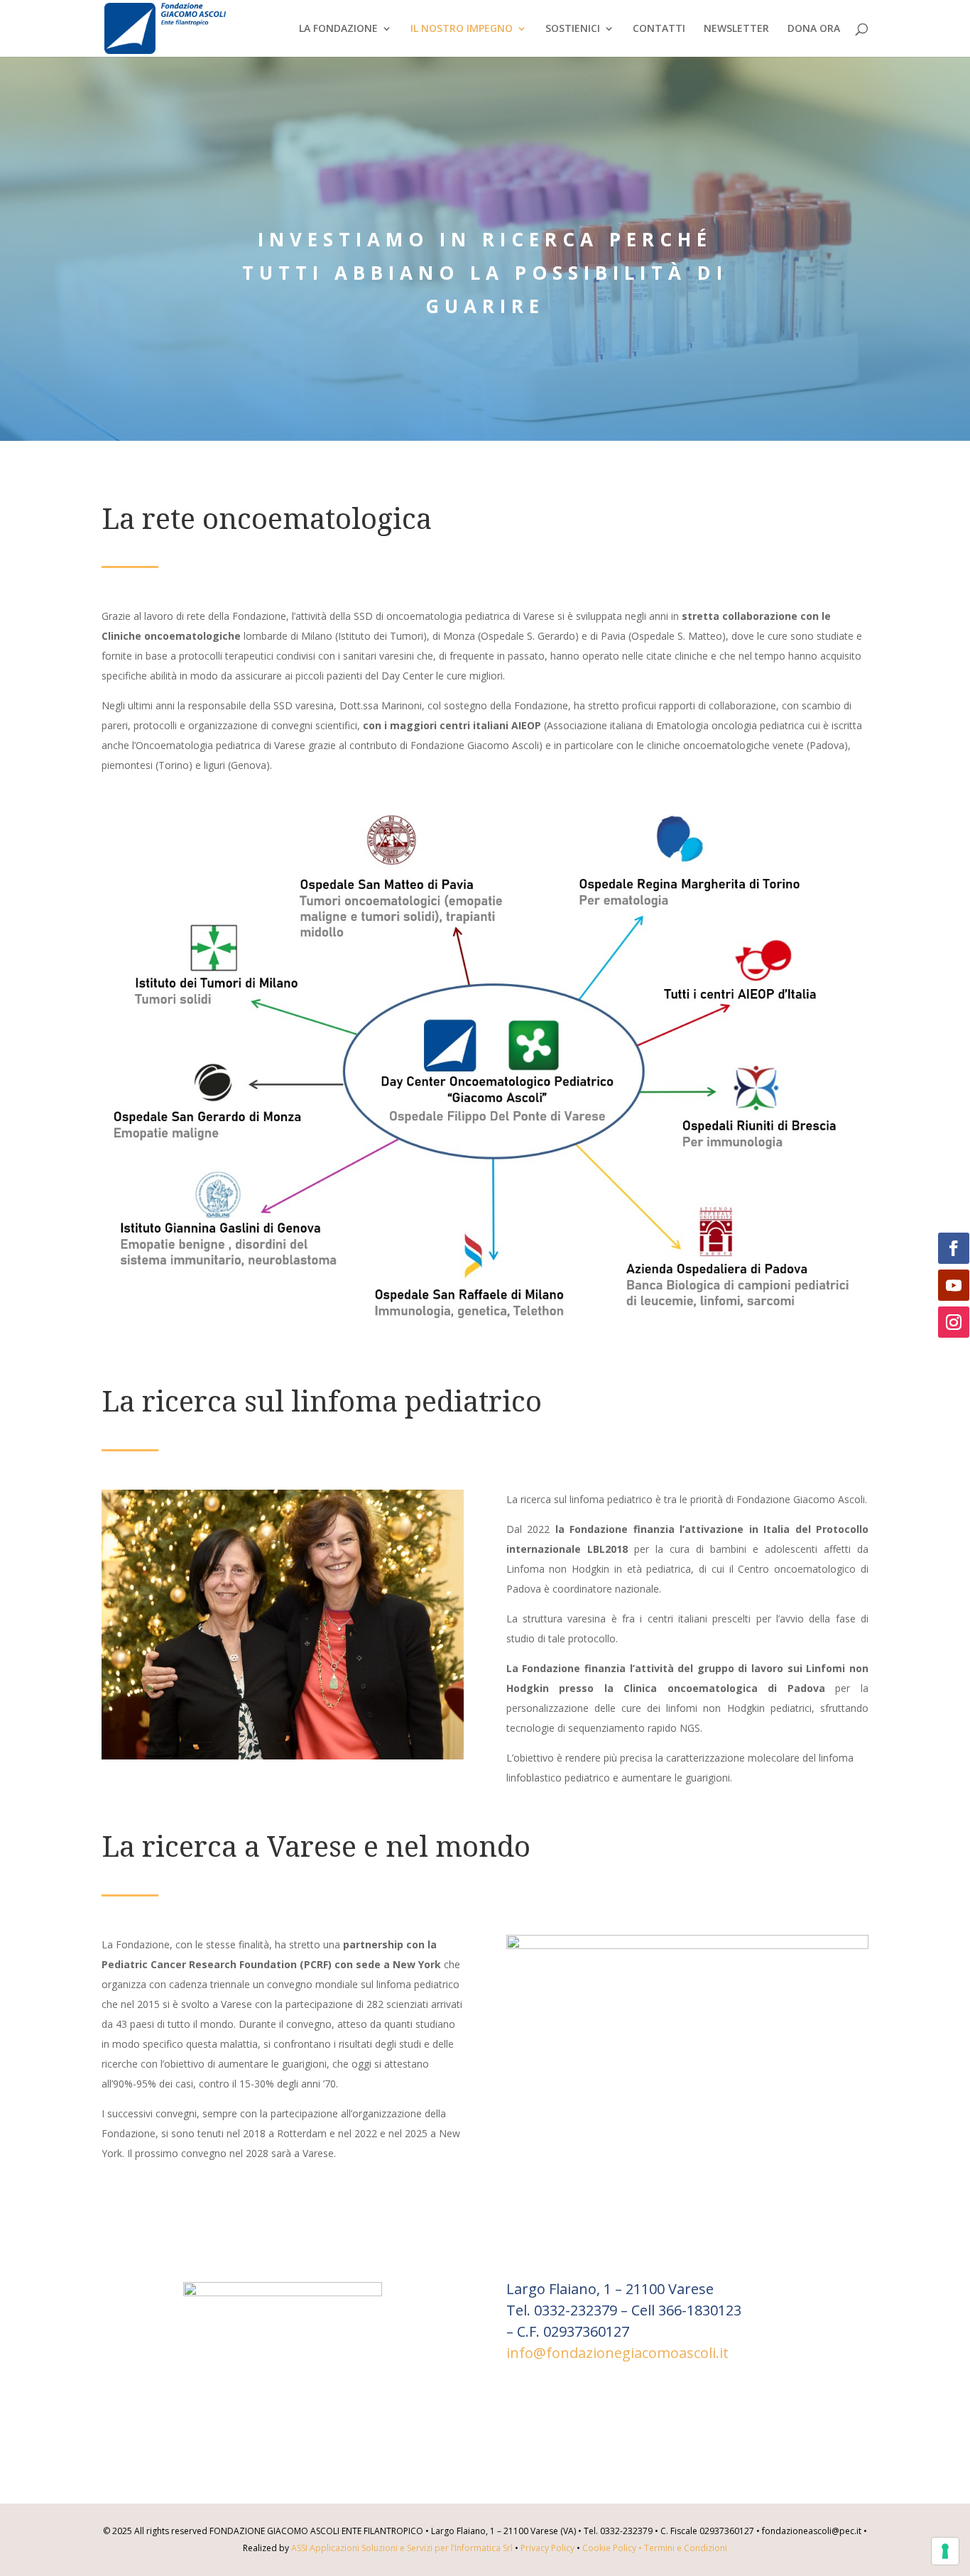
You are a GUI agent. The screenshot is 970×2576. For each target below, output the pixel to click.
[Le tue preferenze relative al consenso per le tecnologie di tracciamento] (945, 2551)
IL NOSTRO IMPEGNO (462, 29)
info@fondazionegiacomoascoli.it (617, 2353)
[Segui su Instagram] (954, 1322)
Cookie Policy (613, 2548)
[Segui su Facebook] (954, 1248)
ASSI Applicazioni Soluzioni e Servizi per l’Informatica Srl (402, 2548)
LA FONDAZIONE (338, 29)
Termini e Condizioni (686, 2548)
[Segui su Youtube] (954, 1285)
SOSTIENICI (573, 29)
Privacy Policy (547, 2548)
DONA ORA (814, 29)
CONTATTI (659, 29)
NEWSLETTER (736, 29)
